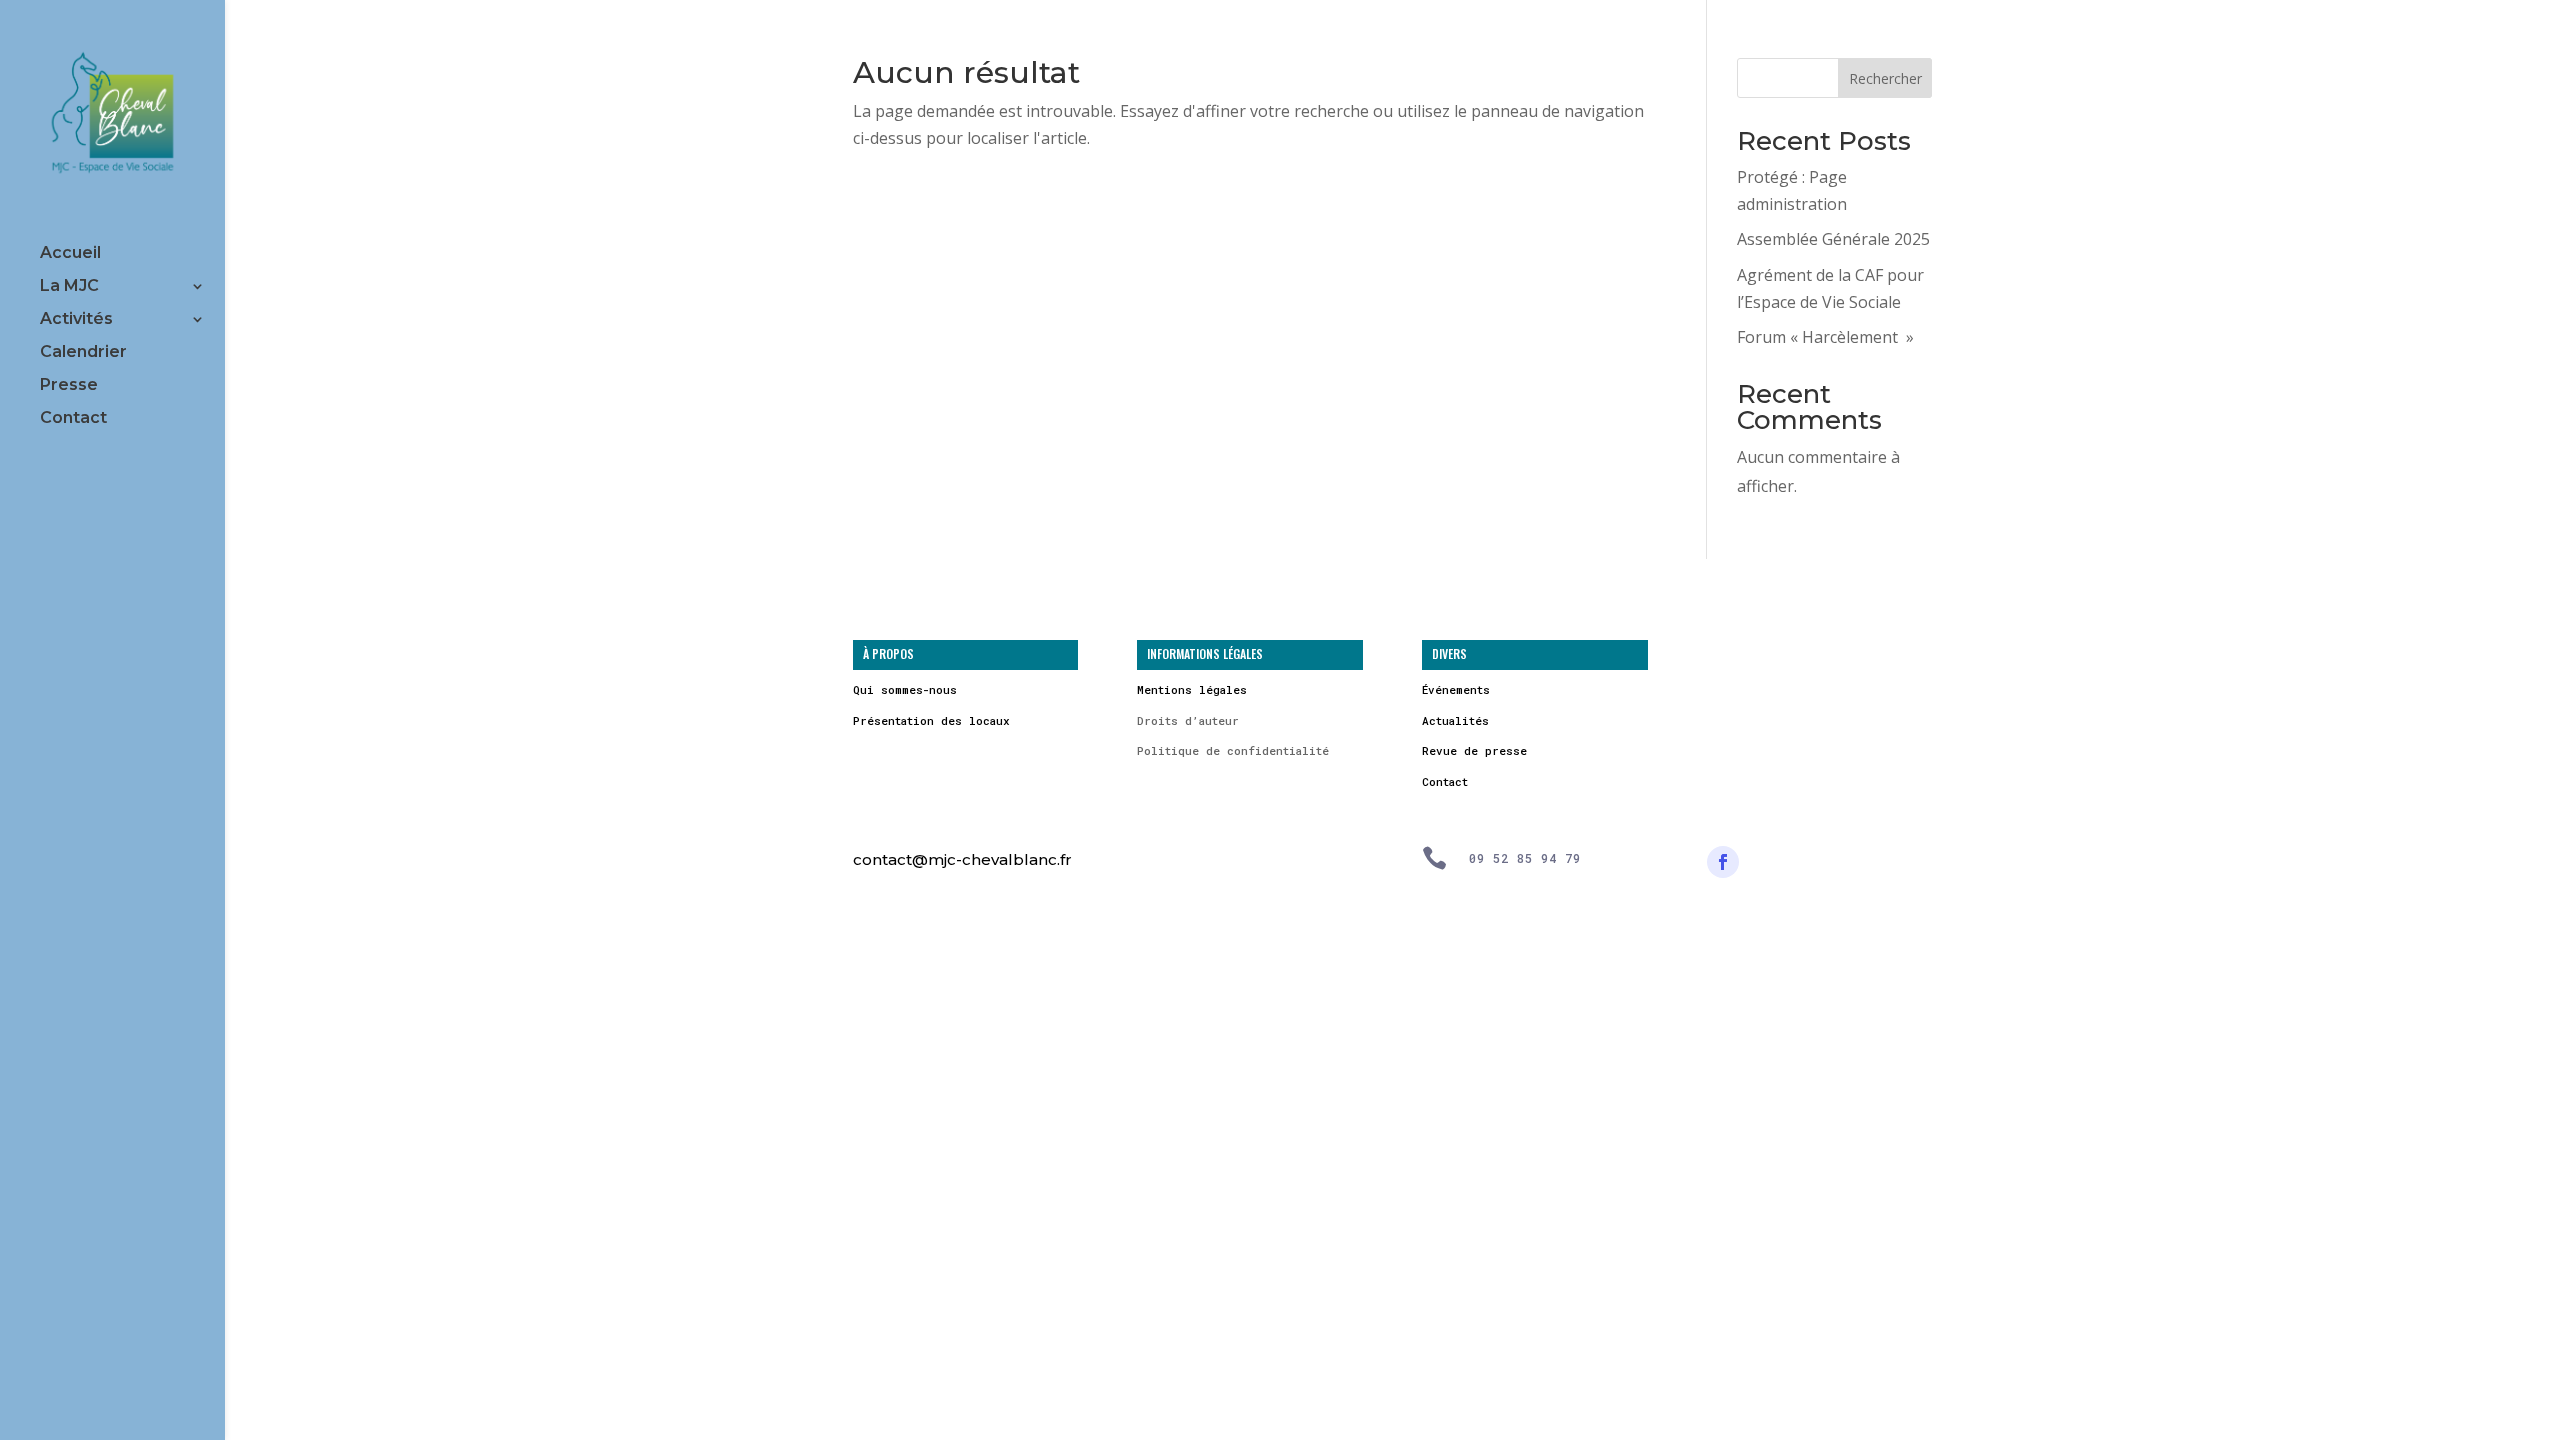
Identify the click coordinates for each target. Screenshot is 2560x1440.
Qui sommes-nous (905, 689)
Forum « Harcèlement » (1825, 337)
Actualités (1455, 720)
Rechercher (1885, 78)
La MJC (69, 287)
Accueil (70, 254)
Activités (76, 320)
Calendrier (83, 353)
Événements (1456, 689)
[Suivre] (1723, 862)
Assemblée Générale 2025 (1833, 239)
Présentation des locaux (931, 720)
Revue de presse (1474, 750)
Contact (73, 419)
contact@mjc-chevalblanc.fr (962, 859)
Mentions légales (1192, 689)
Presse (69, 386)
